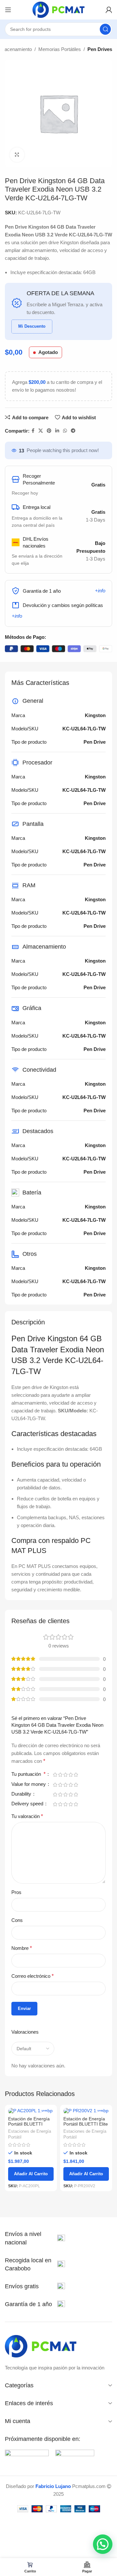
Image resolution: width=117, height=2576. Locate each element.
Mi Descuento (32, 326)
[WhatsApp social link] (65, 431)
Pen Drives (100, 49)
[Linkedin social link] (57, 431)
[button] (103, 2544)
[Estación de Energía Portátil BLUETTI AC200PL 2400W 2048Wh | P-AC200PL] (31, 2111)
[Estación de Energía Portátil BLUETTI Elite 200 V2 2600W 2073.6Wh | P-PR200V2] (86, 2111)
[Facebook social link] (33, 431)
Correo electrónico (32, 1976)
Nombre (22, 1948)
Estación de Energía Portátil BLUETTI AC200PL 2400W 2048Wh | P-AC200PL (31, 2127)
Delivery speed (28, 1804)
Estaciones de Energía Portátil (30, 2134)
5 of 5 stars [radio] (76, 1775)
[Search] (105, 29)
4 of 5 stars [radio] (71, 1775)
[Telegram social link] (73, 431)
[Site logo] (58, 9)
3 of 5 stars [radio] (65, 1775)
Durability (22, 1794)
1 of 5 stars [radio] (55, 1775)
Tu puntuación (28, 1774)
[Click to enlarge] (17, 155)
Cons (17, 1920)
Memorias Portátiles (60, 49)
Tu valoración (27, 1816)
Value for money (29, 1784)
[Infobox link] (35, 2238)
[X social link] (41, 431)
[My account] (109, 10)
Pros (16, 1892)
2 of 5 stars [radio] (60, 1775)
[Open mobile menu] (8, 10)
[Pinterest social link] (49, 431)
